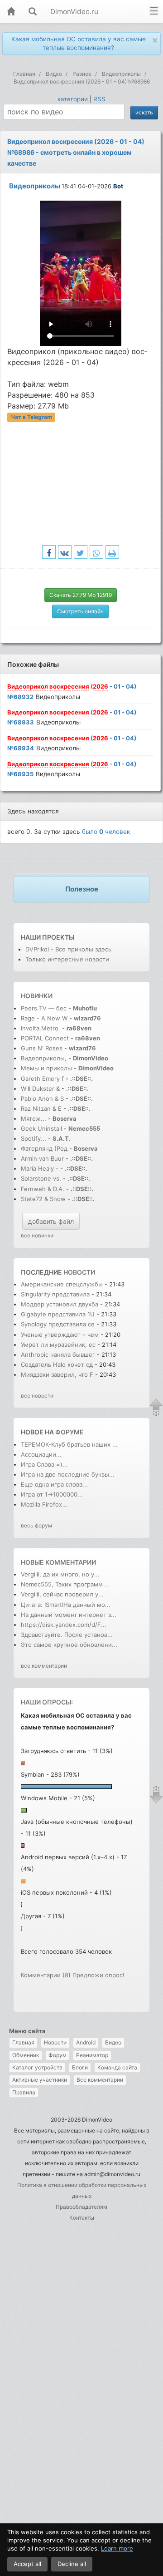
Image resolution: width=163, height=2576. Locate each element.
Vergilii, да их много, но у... (60, 1574)
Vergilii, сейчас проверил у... (62, 1594)
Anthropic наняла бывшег (58, 1354)
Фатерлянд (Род (44, 1148)
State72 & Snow (43, 1199)
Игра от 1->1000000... (52, 1494)
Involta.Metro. (41, 1028)
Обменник (26, 2055)
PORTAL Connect (45, 1038)
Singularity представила (55, 1294)
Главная (23, 2042)
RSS (99, 99)
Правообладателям (81, 2207)
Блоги (80, 2067)
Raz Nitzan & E (41, 1108)
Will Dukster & (40, 1089)
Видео (113, 2042)
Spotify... (34, 1138)
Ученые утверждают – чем (60, 1335)
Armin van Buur (42, 1158)
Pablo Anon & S (42, 1098)
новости (79, 1272)
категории (73, 99)
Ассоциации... (41, 1454)
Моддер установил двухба (60, 1304)
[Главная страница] (11, 12)
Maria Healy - (41, 1168)
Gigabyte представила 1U (58, 1314)
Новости (55, 2042)
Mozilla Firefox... (44, 1504)
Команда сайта (117, 2067)
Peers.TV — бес (44, 1008)
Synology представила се (58, 1324)
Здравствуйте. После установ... (67, 1635)
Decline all (72, 2564)
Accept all (27, 2564)
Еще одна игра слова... (54, 1484)
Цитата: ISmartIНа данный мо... (66, 1605)
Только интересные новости (67, 959)
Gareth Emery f (42, 1079)
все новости (37, 1396)
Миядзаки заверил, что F (57, 1374)
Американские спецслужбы (62, 1284)
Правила (24, 2092)
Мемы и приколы (46, 1068)
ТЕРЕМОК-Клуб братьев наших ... (69, 1444)
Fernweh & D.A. (43, 1189)
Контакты (82, 2218)
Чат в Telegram (31, 417)
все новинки (37, 1235)
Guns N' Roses (43, 1048)
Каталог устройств (37, 2067)
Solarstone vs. (41, 1178)
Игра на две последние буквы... (68, 1474)
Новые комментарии (58, 1562)
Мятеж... (34, 1118)
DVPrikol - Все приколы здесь (68, 949)
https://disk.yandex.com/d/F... (64, 1625)
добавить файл (51, 1221)
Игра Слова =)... (44, 1464)
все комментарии (44, 1666)
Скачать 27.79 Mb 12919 (81, 595)
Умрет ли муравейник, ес (58, 1345)
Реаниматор (92, 2055)
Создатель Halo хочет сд (57, 1364)
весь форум (36, 1525)
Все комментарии (100, 2080)
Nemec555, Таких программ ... (65, 1584)
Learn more (117, 2548)
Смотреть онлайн (80, 611)
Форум (58, 2055)
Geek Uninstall (41, 1128)
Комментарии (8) (46, 1975)
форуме (70, 1432)
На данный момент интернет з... (69, 1615)
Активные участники (40, 2080)
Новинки (37, 996)
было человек (106, 832)
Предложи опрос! (98, 1975)
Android (86, 2042)
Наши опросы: (47, 1702)
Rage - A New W (44, 1018)
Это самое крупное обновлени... (69, 1645)
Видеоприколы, (45, 1058)
